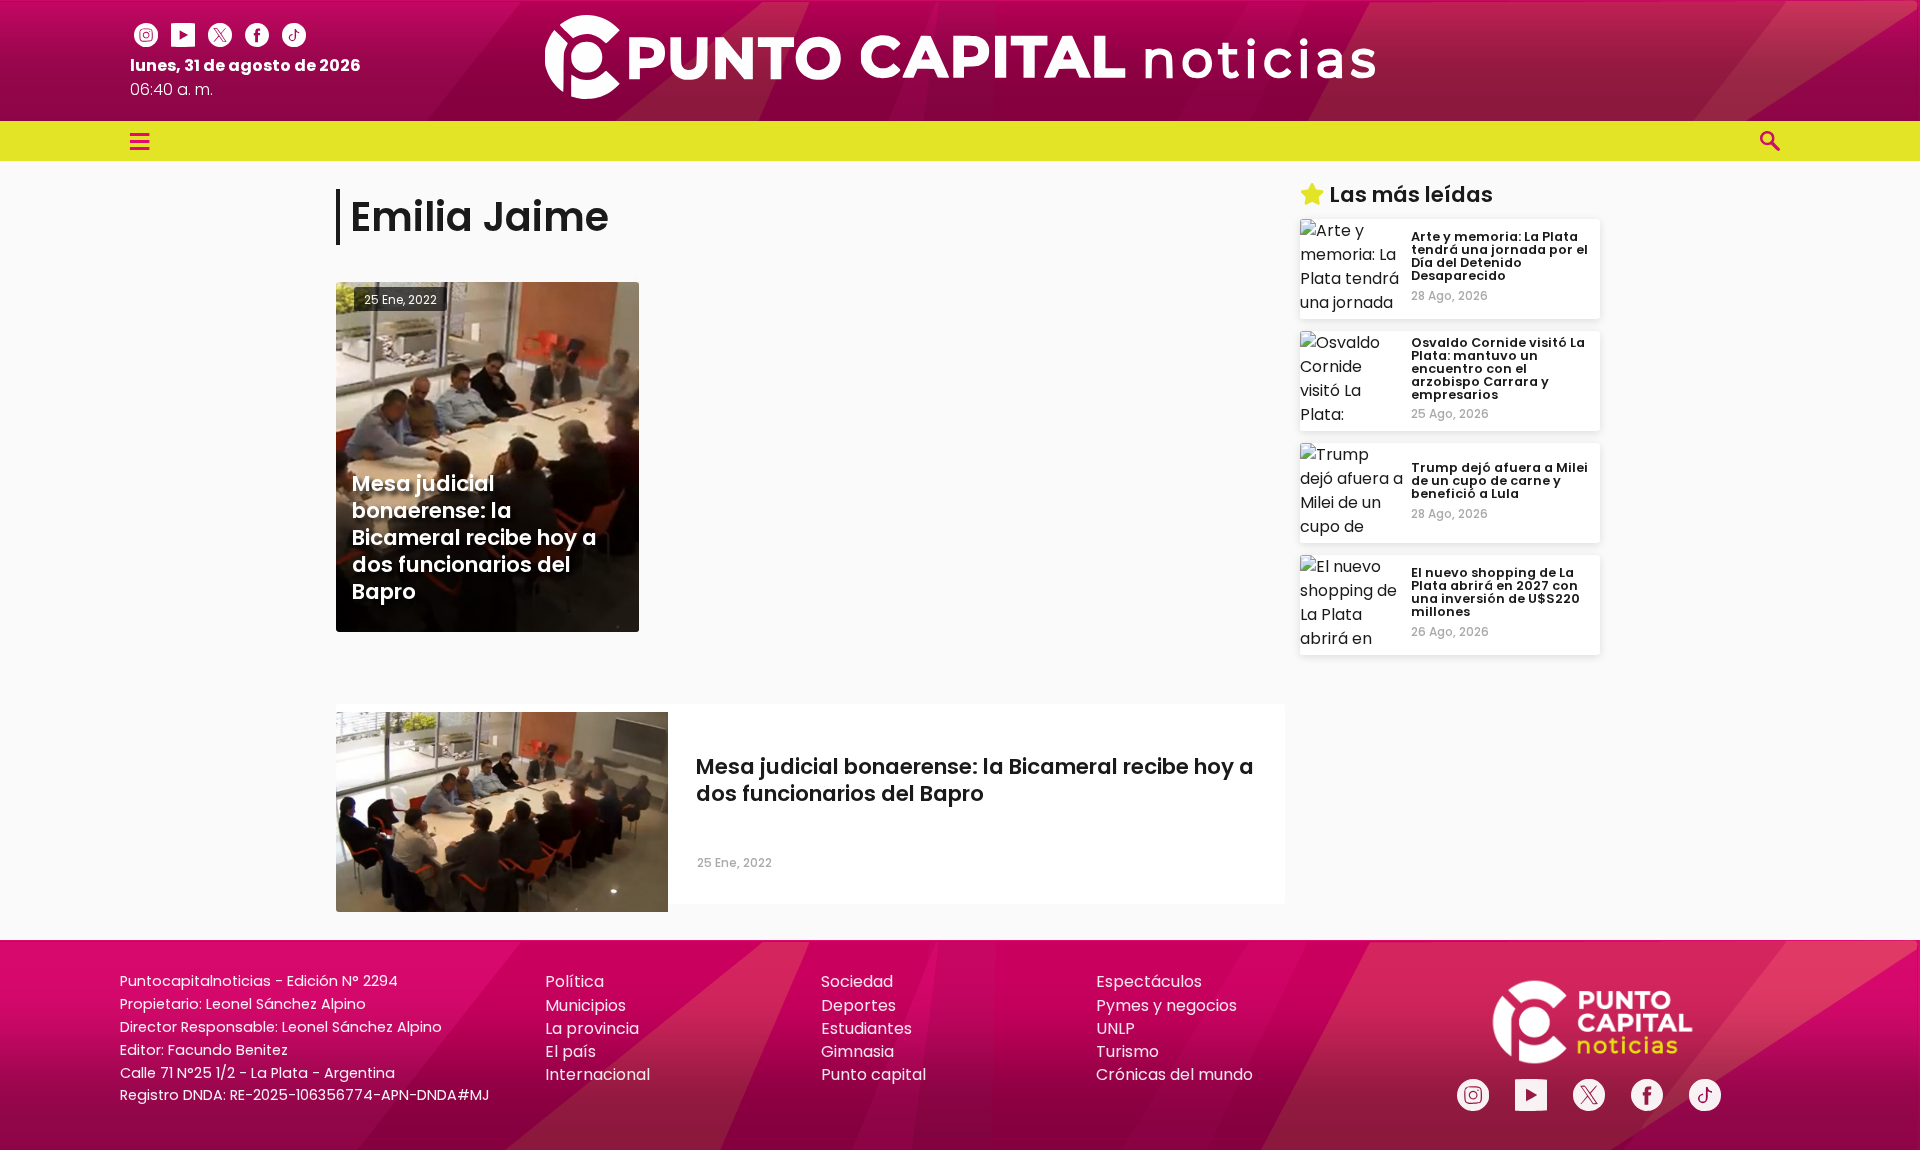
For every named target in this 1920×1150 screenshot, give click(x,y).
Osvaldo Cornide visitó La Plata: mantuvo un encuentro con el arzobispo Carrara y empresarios (1498, 368)
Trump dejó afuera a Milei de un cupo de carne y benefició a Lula (1499, 480)
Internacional (597, 1074)
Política (574, 981)
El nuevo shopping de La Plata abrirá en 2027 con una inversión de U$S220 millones (1495, 592)
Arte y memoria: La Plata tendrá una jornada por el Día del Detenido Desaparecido (1499, 256)
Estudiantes (866, 1028)
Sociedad (857, 981)
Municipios (585, 1005)
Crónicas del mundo (1174, 1074)
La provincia (592, 1028)
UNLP (1115, 1028)
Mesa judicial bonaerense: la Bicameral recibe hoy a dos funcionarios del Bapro (975, 780)
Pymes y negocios (1166, 1005)
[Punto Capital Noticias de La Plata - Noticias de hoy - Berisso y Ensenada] (960, 93)
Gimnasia (857, 1051)
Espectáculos (1149, 981)
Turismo (1127, 1051)
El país (570, 1051)
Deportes (858, 1005)
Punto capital (873, 1074)
